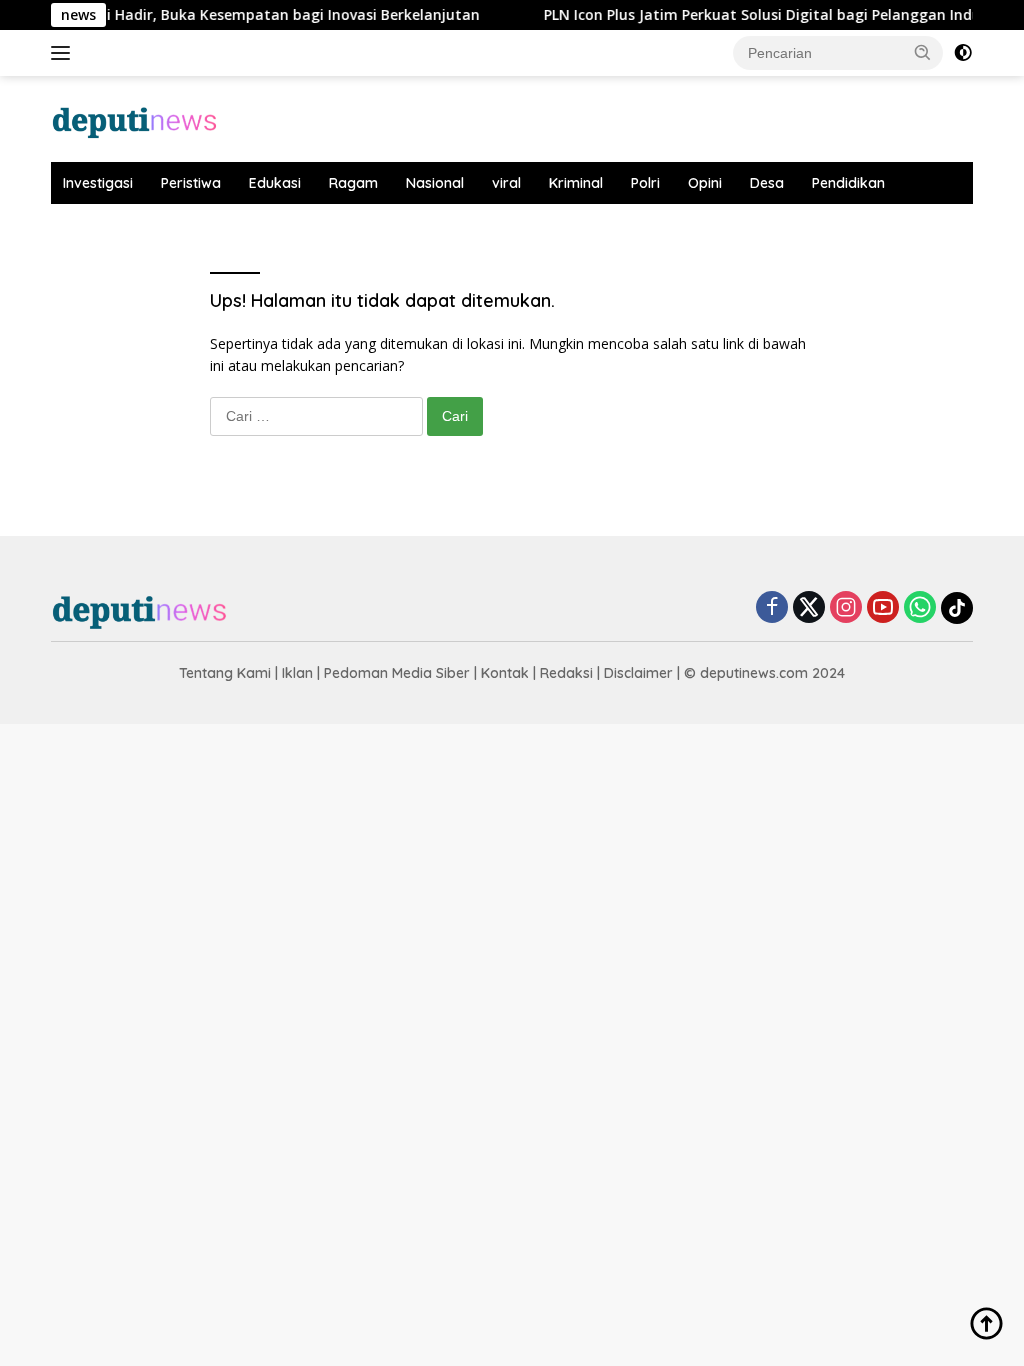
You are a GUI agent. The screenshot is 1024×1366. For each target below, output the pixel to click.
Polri (645, 183)
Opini (705, 183)
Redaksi (566, 673)
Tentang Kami (225, 673)
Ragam (353, 183)
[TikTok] (957, 608)
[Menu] (64, 53)
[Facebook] (772, 608)
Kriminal (576, 183)
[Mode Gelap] (963, 53)
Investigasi (98, 183)
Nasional (435, 183)
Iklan (297, 673)
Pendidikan (848, 183)
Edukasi (275, 183)
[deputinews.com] (136, 117)
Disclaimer (638, 673)
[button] (923, 52)
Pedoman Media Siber (397, 673)
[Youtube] (883, 608)
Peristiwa (191, 183)
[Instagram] (846, 608)
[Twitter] (809, 608)
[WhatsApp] (920, 608)
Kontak (505, 673)
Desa (767, 183)
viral (506, 183)
